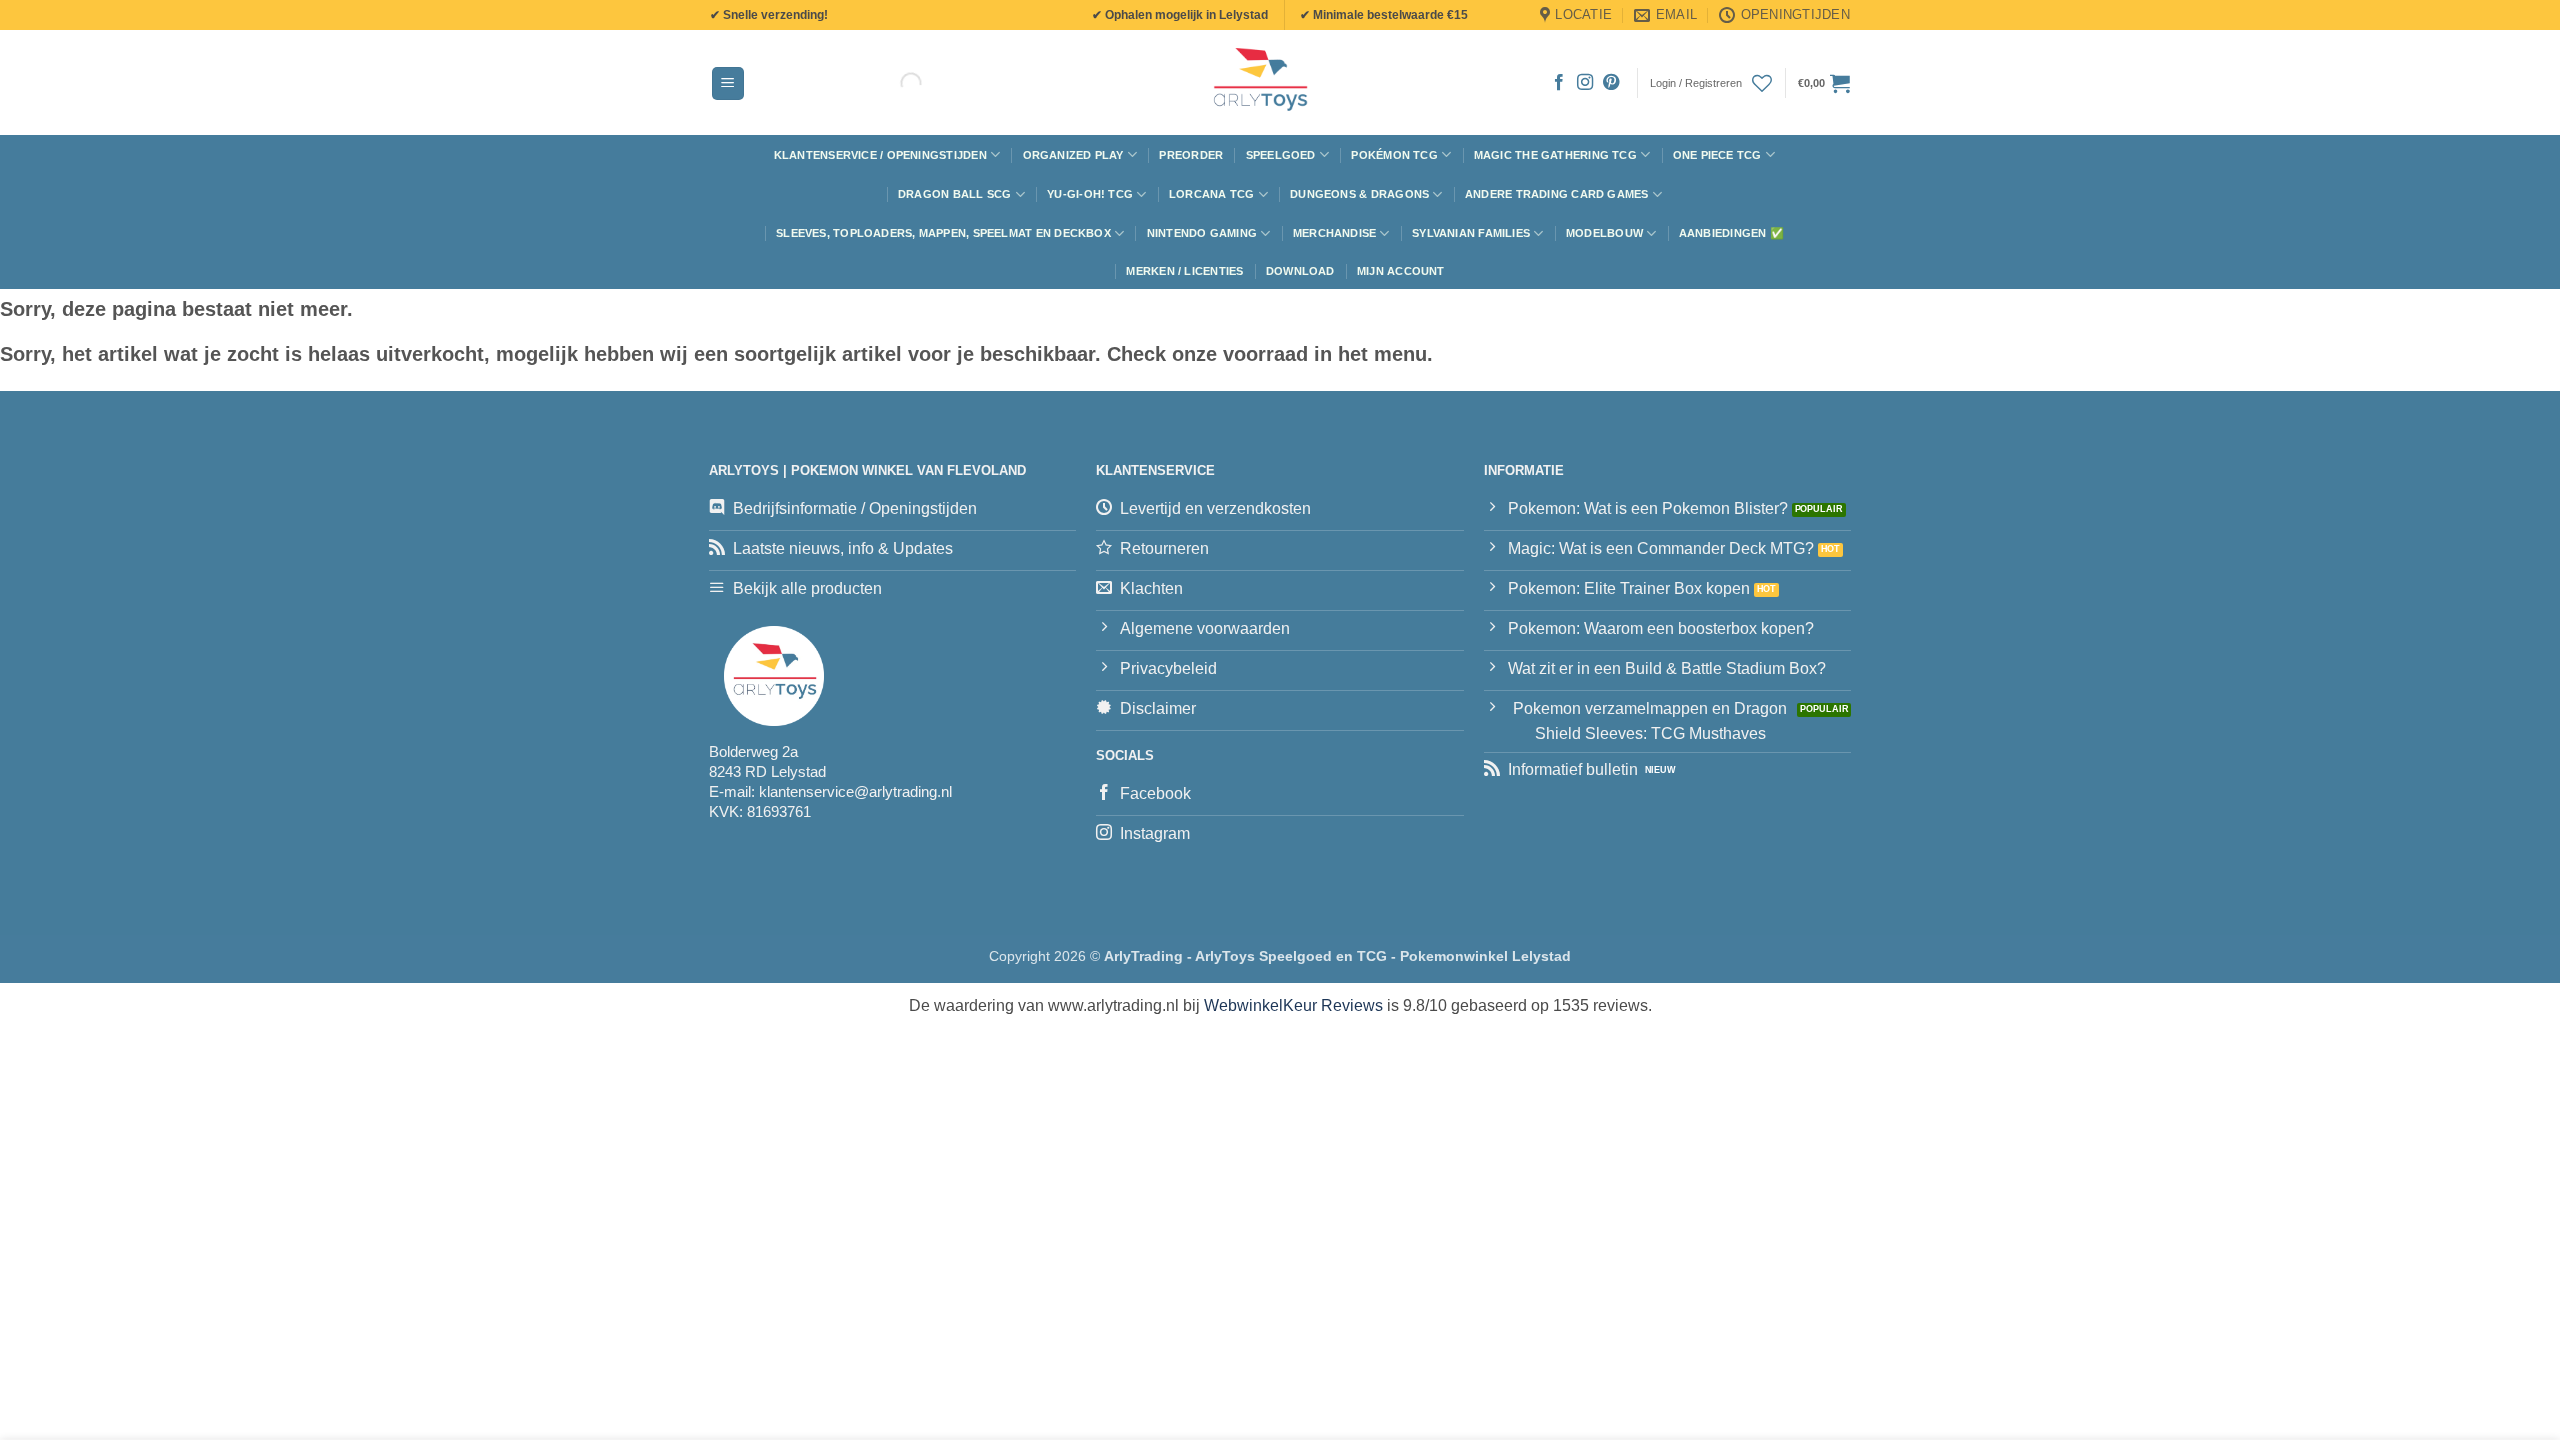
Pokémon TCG (1394, 155)
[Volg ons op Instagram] (1585, 83)
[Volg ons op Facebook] (1559, 83)
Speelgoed (1281, 155)
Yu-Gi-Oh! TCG (1090, 194)
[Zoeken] (894, 83)
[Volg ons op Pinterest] (1611, 83)
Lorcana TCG (1211, 194)
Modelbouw (1604, 233)
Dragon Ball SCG (954, 194)
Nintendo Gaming (1202, 233)
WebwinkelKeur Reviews (1293, 1005)
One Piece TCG (1717, 155)
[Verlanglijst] (1762, 83)
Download (1300, 271)
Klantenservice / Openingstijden (880, 155)
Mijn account (1401, 271)
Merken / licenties (1184, 271)
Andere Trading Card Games (1557, 194)
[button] (728, 83)
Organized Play (1073, 155)
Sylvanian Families (1471, 233)
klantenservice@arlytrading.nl (855, 791)
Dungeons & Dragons (1359, 194)
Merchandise (1334, 233)
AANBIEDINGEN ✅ (1731, 233)
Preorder (1191, 155)
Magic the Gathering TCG (1555, 155)
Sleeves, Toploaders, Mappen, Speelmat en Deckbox (943, 233)
